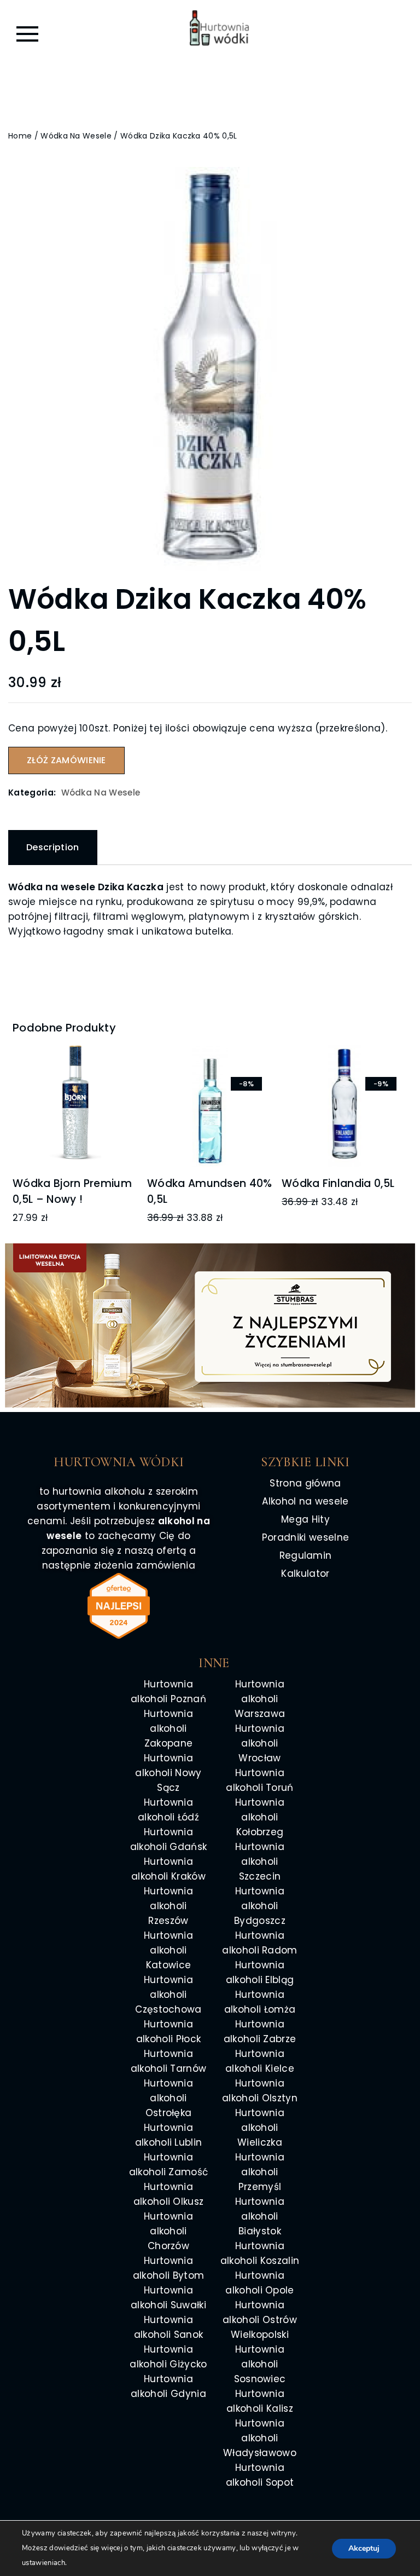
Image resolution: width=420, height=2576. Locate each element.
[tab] (53, 848)
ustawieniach (43, 2563)
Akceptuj (364, 2548)
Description (53, 847)
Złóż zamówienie (66, 760)
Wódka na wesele (76, 136)
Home (20, 136)
